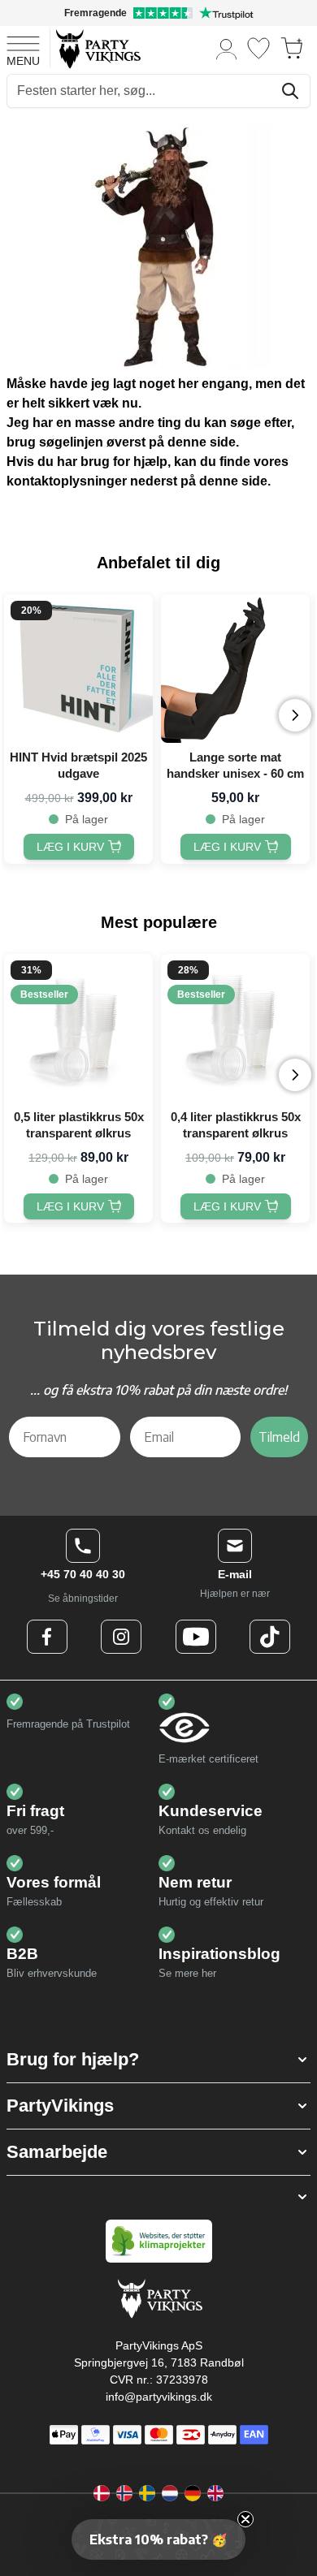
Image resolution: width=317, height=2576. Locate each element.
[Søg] (290, 91)
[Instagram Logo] (121, 1637)
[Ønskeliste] (258, 48)
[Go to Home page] (97, 48)
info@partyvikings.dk (159, 2397)
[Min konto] (227, 48)
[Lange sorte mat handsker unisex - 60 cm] (235, 669)
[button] (158, 2060)
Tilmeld (279, 1437)
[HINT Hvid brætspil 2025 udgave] (78, 669)
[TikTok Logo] (270, 1637)
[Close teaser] (245, 2519)
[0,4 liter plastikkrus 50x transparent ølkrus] (235, 1028)
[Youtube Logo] (196, 1637)
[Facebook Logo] (47, 1637)
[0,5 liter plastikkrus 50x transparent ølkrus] (78, 1028)
